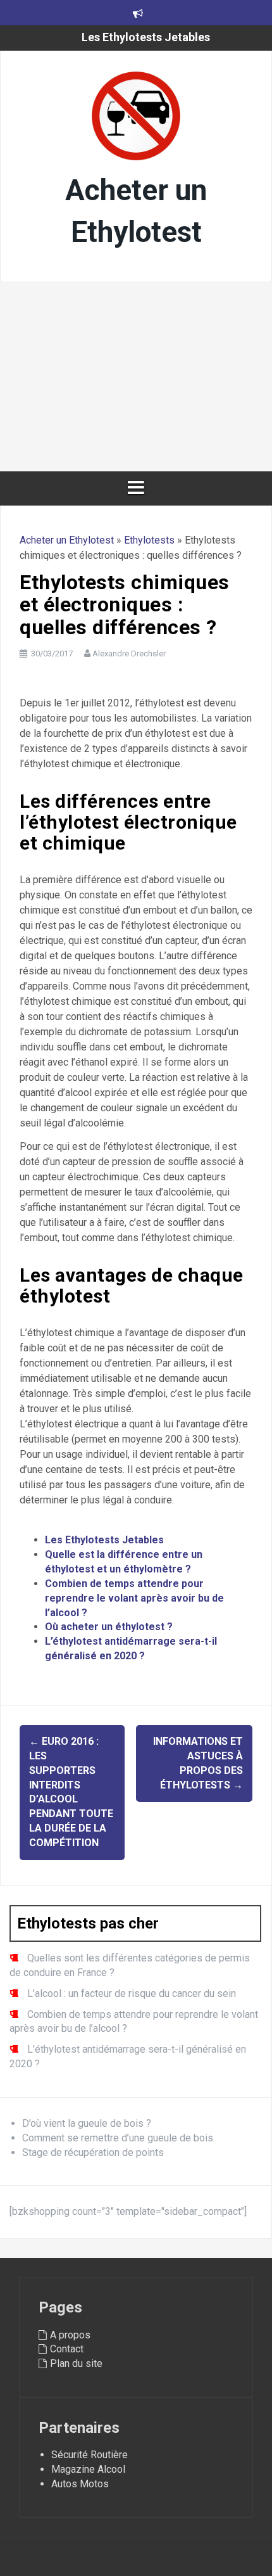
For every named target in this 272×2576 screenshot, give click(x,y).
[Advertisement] (136, 376)
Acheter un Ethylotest (67, 540)
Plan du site (76, 2363)
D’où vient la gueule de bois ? (87, 2123)
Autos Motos (80, 2484)
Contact (67, 2349)
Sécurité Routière (90, 2455)
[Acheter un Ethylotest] (136, 119)
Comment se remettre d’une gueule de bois (118, 2138)
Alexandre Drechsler (129, 654)
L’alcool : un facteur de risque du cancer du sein (132, 1993)
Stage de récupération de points (93, 2152)
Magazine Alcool (88, 2469)
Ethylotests (149, 540)
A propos (70, 2335)
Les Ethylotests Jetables (146, 37)
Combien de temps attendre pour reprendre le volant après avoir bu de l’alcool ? (134, 1598)
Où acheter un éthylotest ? (109, 1627)
